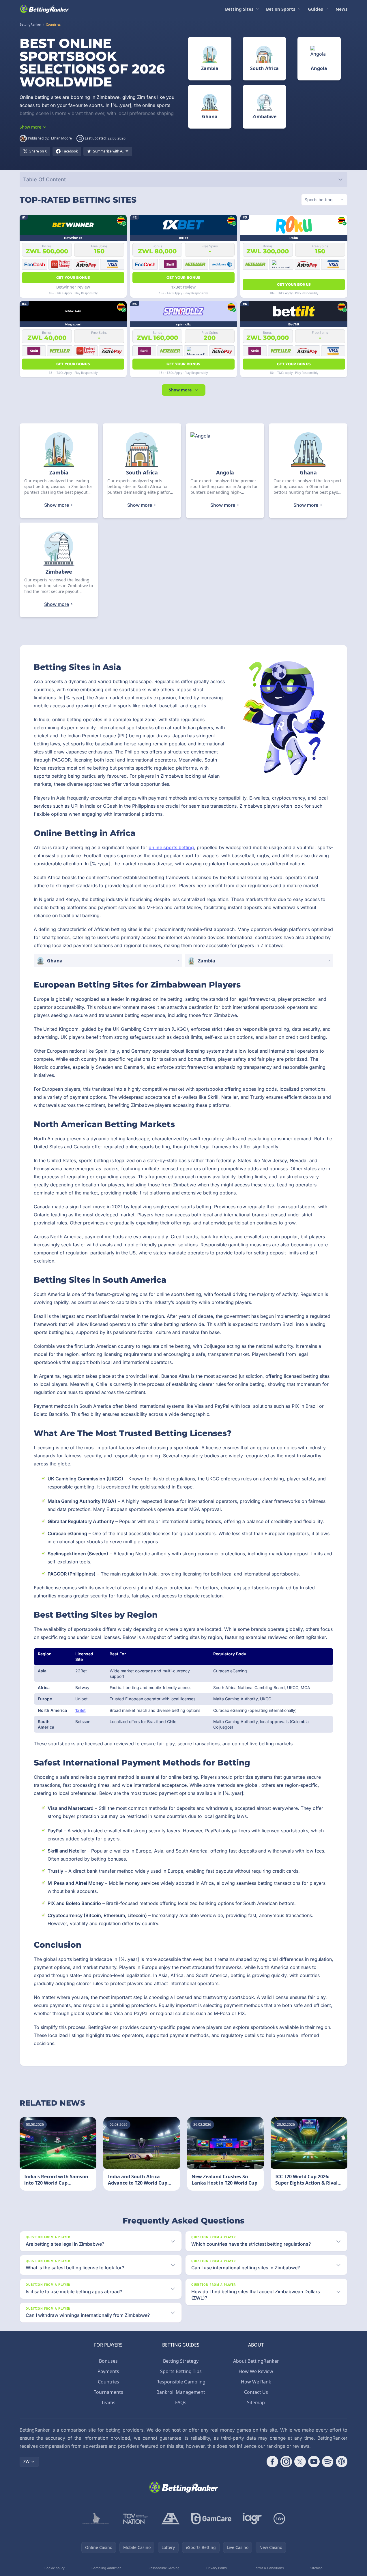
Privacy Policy (217, 2568)
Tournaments (108, 2392)
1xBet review (183, 287)
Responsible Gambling (181, 2382)
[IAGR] (252, 2519)
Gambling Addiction (106, 2568)
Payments (108, 2371)
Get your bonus (73, 277)
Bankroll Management (181, 2392)
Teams (108, 2402)
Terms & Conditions (269, 2568)
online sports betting (171, 847)
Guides (315, 9)
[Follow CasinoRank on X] (300, 2462)
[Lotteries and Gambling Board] (96, 2519)
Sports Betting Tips (181, 2371)
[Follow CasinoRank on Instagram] (286, 2462)
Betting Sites (239, 9)
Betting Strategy (181, 2361)
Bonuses (108, 2361)
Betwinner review (73, 287)
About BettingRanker (256, 2361)
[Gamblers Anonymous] (171, 2519)
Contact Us (256, 2392)
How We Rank (256, 2382)
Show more (180, 390)
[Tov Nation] (135, 2519)
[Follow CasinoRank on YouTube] (314, 2462)
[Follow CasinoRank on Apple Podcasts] (342, 2462)
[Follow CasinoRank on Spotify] (328, 2462)
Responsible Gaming (164, 2568)
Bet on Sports (281, 9)
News (341, 9)
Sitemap (256, 2402)
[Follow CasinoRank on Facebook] (272, 2462)
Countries (108, 2382)
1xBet (80, 1710)
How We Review (256, 2371)
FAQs (181, 2402)
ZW (26, 2461)
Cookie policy (55, 2568)
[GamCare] (211, 2519)
